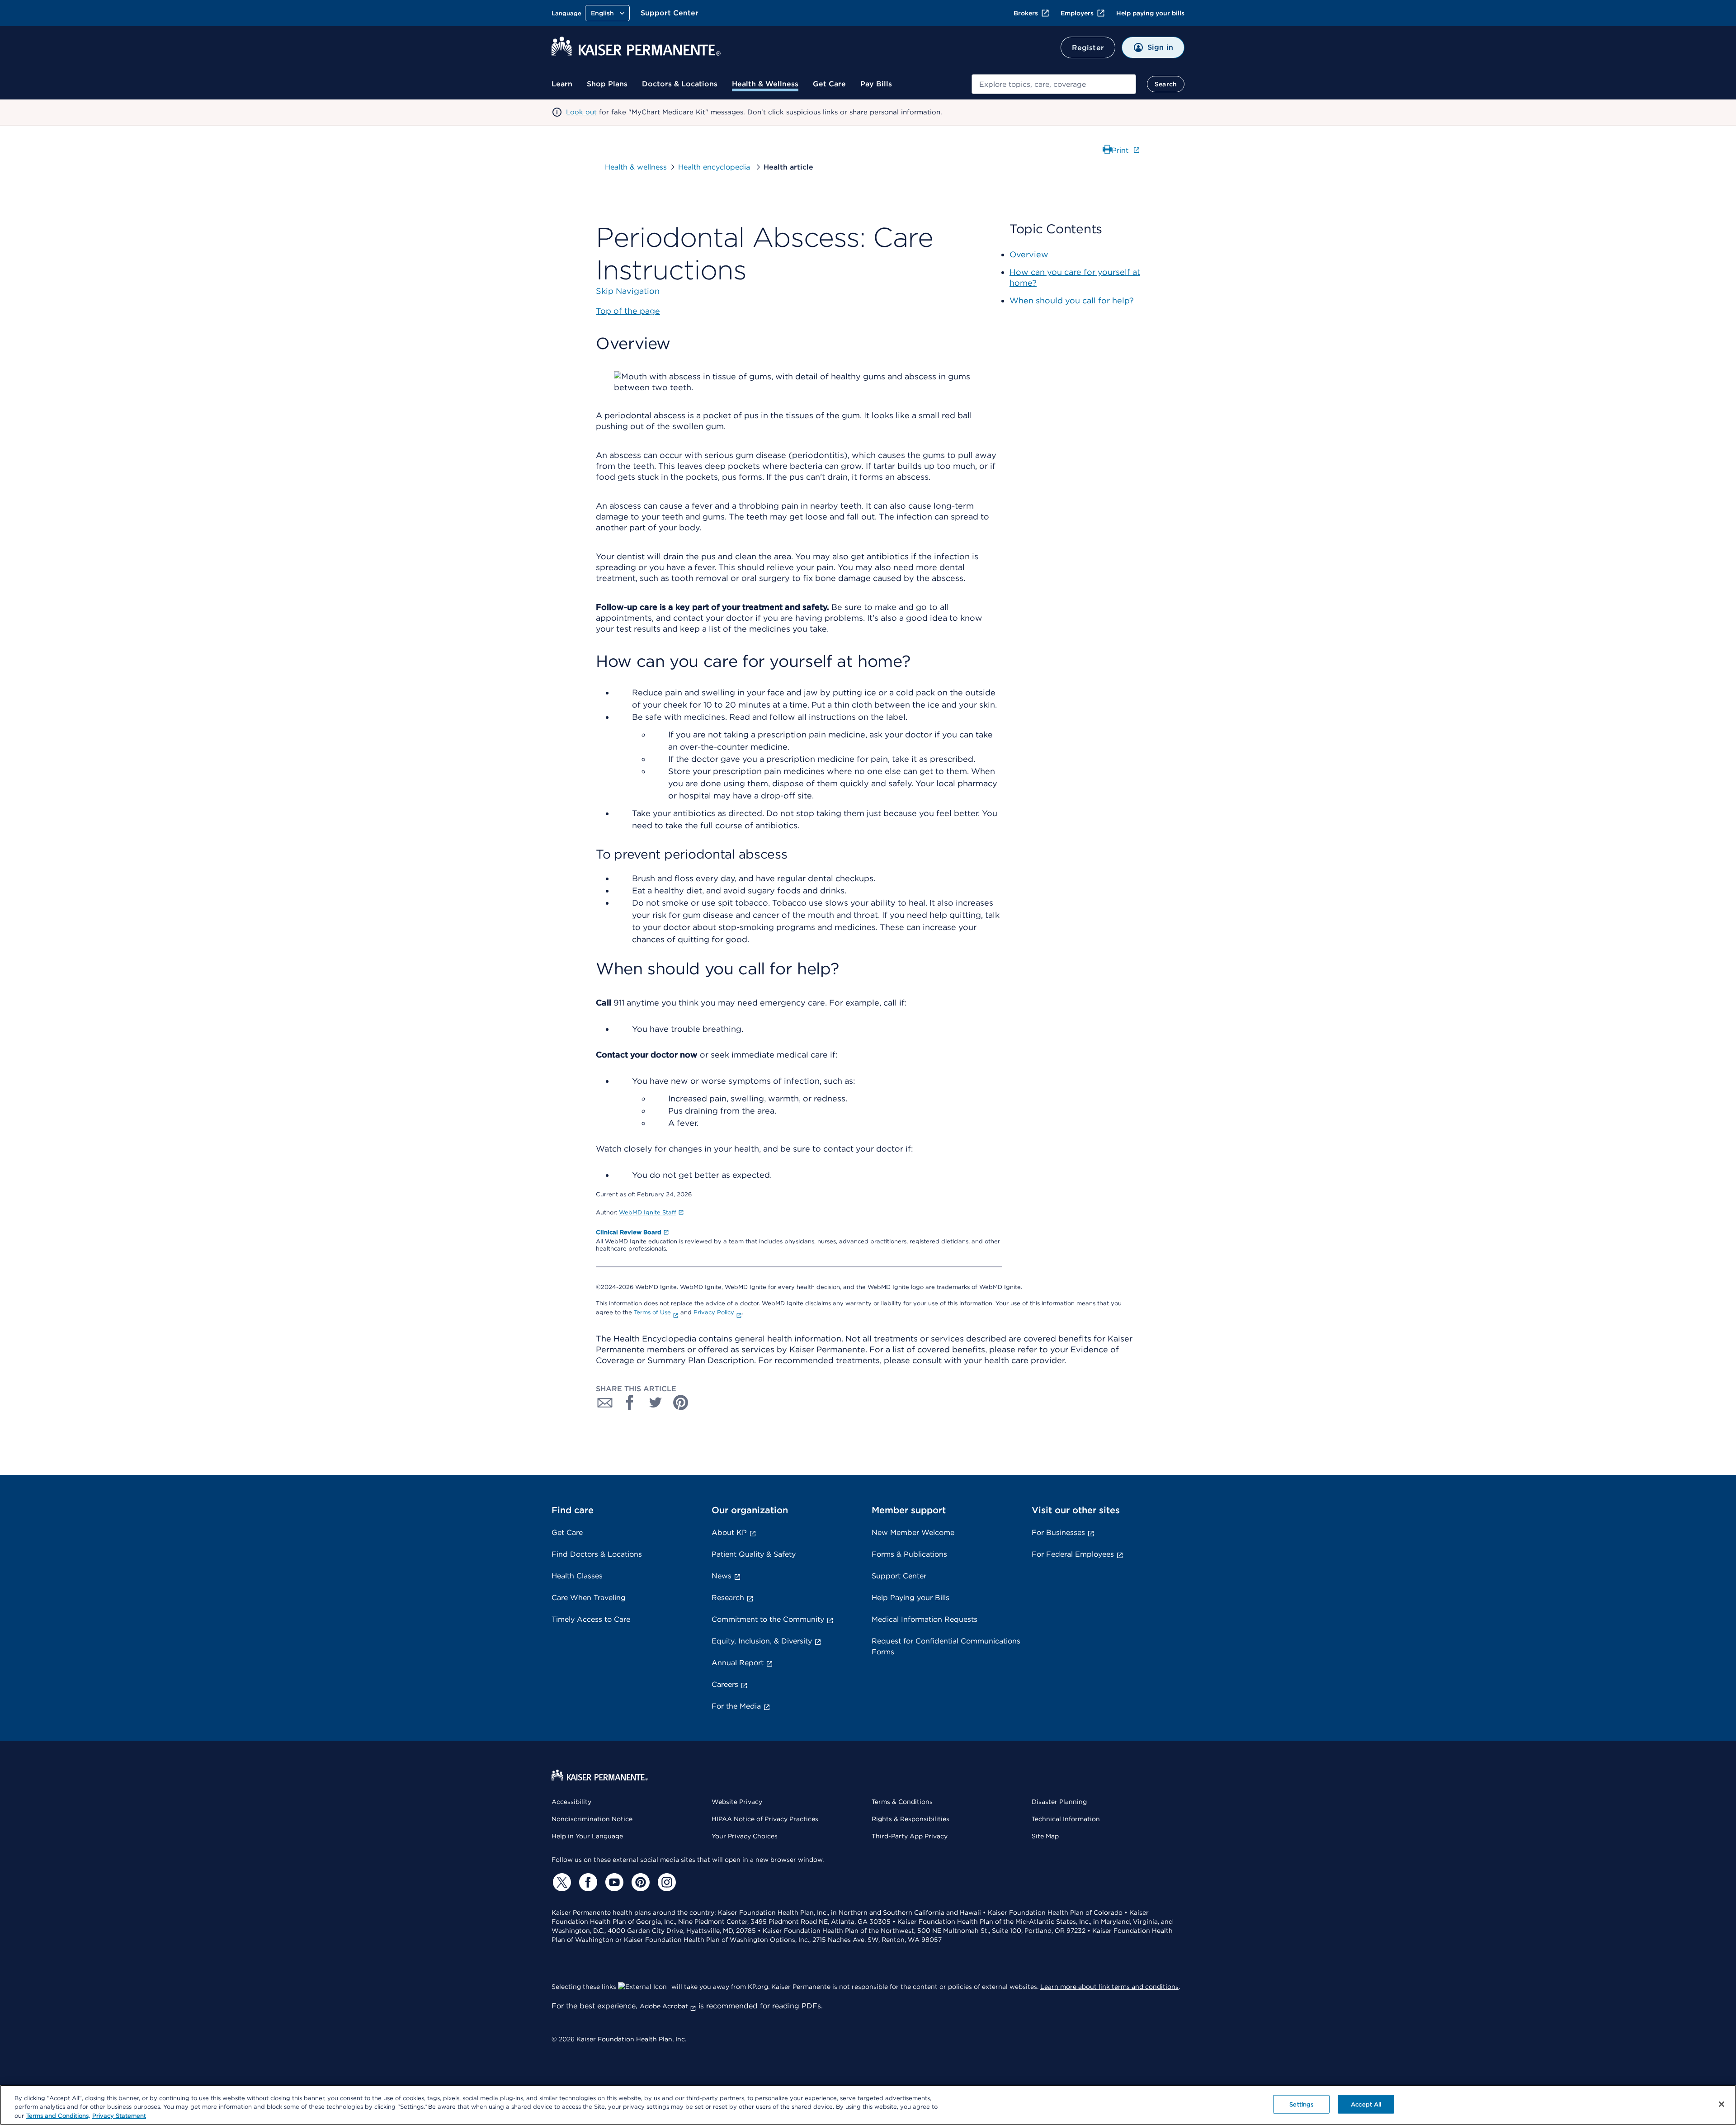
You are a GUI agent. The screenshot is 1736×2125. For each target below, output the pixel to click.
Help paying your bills (1150, 13)
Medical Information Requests (925, 1619)
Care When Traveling (589, 1598)
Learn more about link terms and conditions (1109, 1987)
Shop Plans (607, 84)
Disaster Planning (1059, 1802)
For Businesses (1058, 1532)
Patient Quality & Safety (754, 1554)
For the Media (736, 1706)
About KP (729, 1532)
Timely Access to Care (591, 1619)
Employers (1077, 13)
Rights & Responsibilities (910, 1819)
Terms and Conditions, (58, 2116)
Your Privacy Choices (745, 1836)
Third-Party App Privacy (910, 1836)
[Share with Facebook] (630, 1402)
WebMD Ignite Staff (648, 1212)
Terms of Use (652, 1312)
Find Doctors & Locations (597, 1554)
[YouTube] (613, 1882)
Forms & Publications (909, 1554)
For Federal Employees (1073, 1554)
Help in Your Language (587, 1836)
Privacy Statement (119, 2116)
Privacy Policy (714, 1312)
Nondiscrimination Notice (592, 1819)
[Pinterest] (639, 1882)
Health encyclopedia (715, 167)
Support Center (670, 13)
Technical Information (1066, 1819)
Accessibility (571, 1802)
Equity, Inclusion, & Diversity (762, 1641)
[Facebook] (587, 1882)
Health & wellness (636, 167)
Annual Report (738, 1663)
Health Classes (577, 1576)
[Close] (1722, 2104)
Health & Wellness (765, 84)
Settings (1301, 2104)
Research (728, 1598)
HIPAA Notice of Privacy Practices (765, 1819)
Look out (581, 112)
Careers (725, 1684)
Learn (562, 84)
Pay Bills (876, 84)
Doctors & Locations (680, 84)
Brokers (1026, 13)
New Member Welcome (913, 1532)
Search (1166, 84)
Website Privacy (737, 1802)
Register (1088, 48)
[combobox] (1054, 84)
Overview (1029, 254)
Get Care (829, 84)
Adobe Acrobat (664, 2006)
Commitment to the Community (768, 1619)
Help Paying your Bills (910, 1598)
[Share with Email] (605, 1402)
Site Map (1045, 1836)
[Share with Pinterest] (681, 1402)
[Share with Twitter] (656, 1402)
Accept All (1366, 2104)
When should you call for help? (1072, 300)
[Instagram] (665, 1882)
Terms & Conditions (902, 1802)
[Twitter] (561, 1882)
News (722, 1576)
